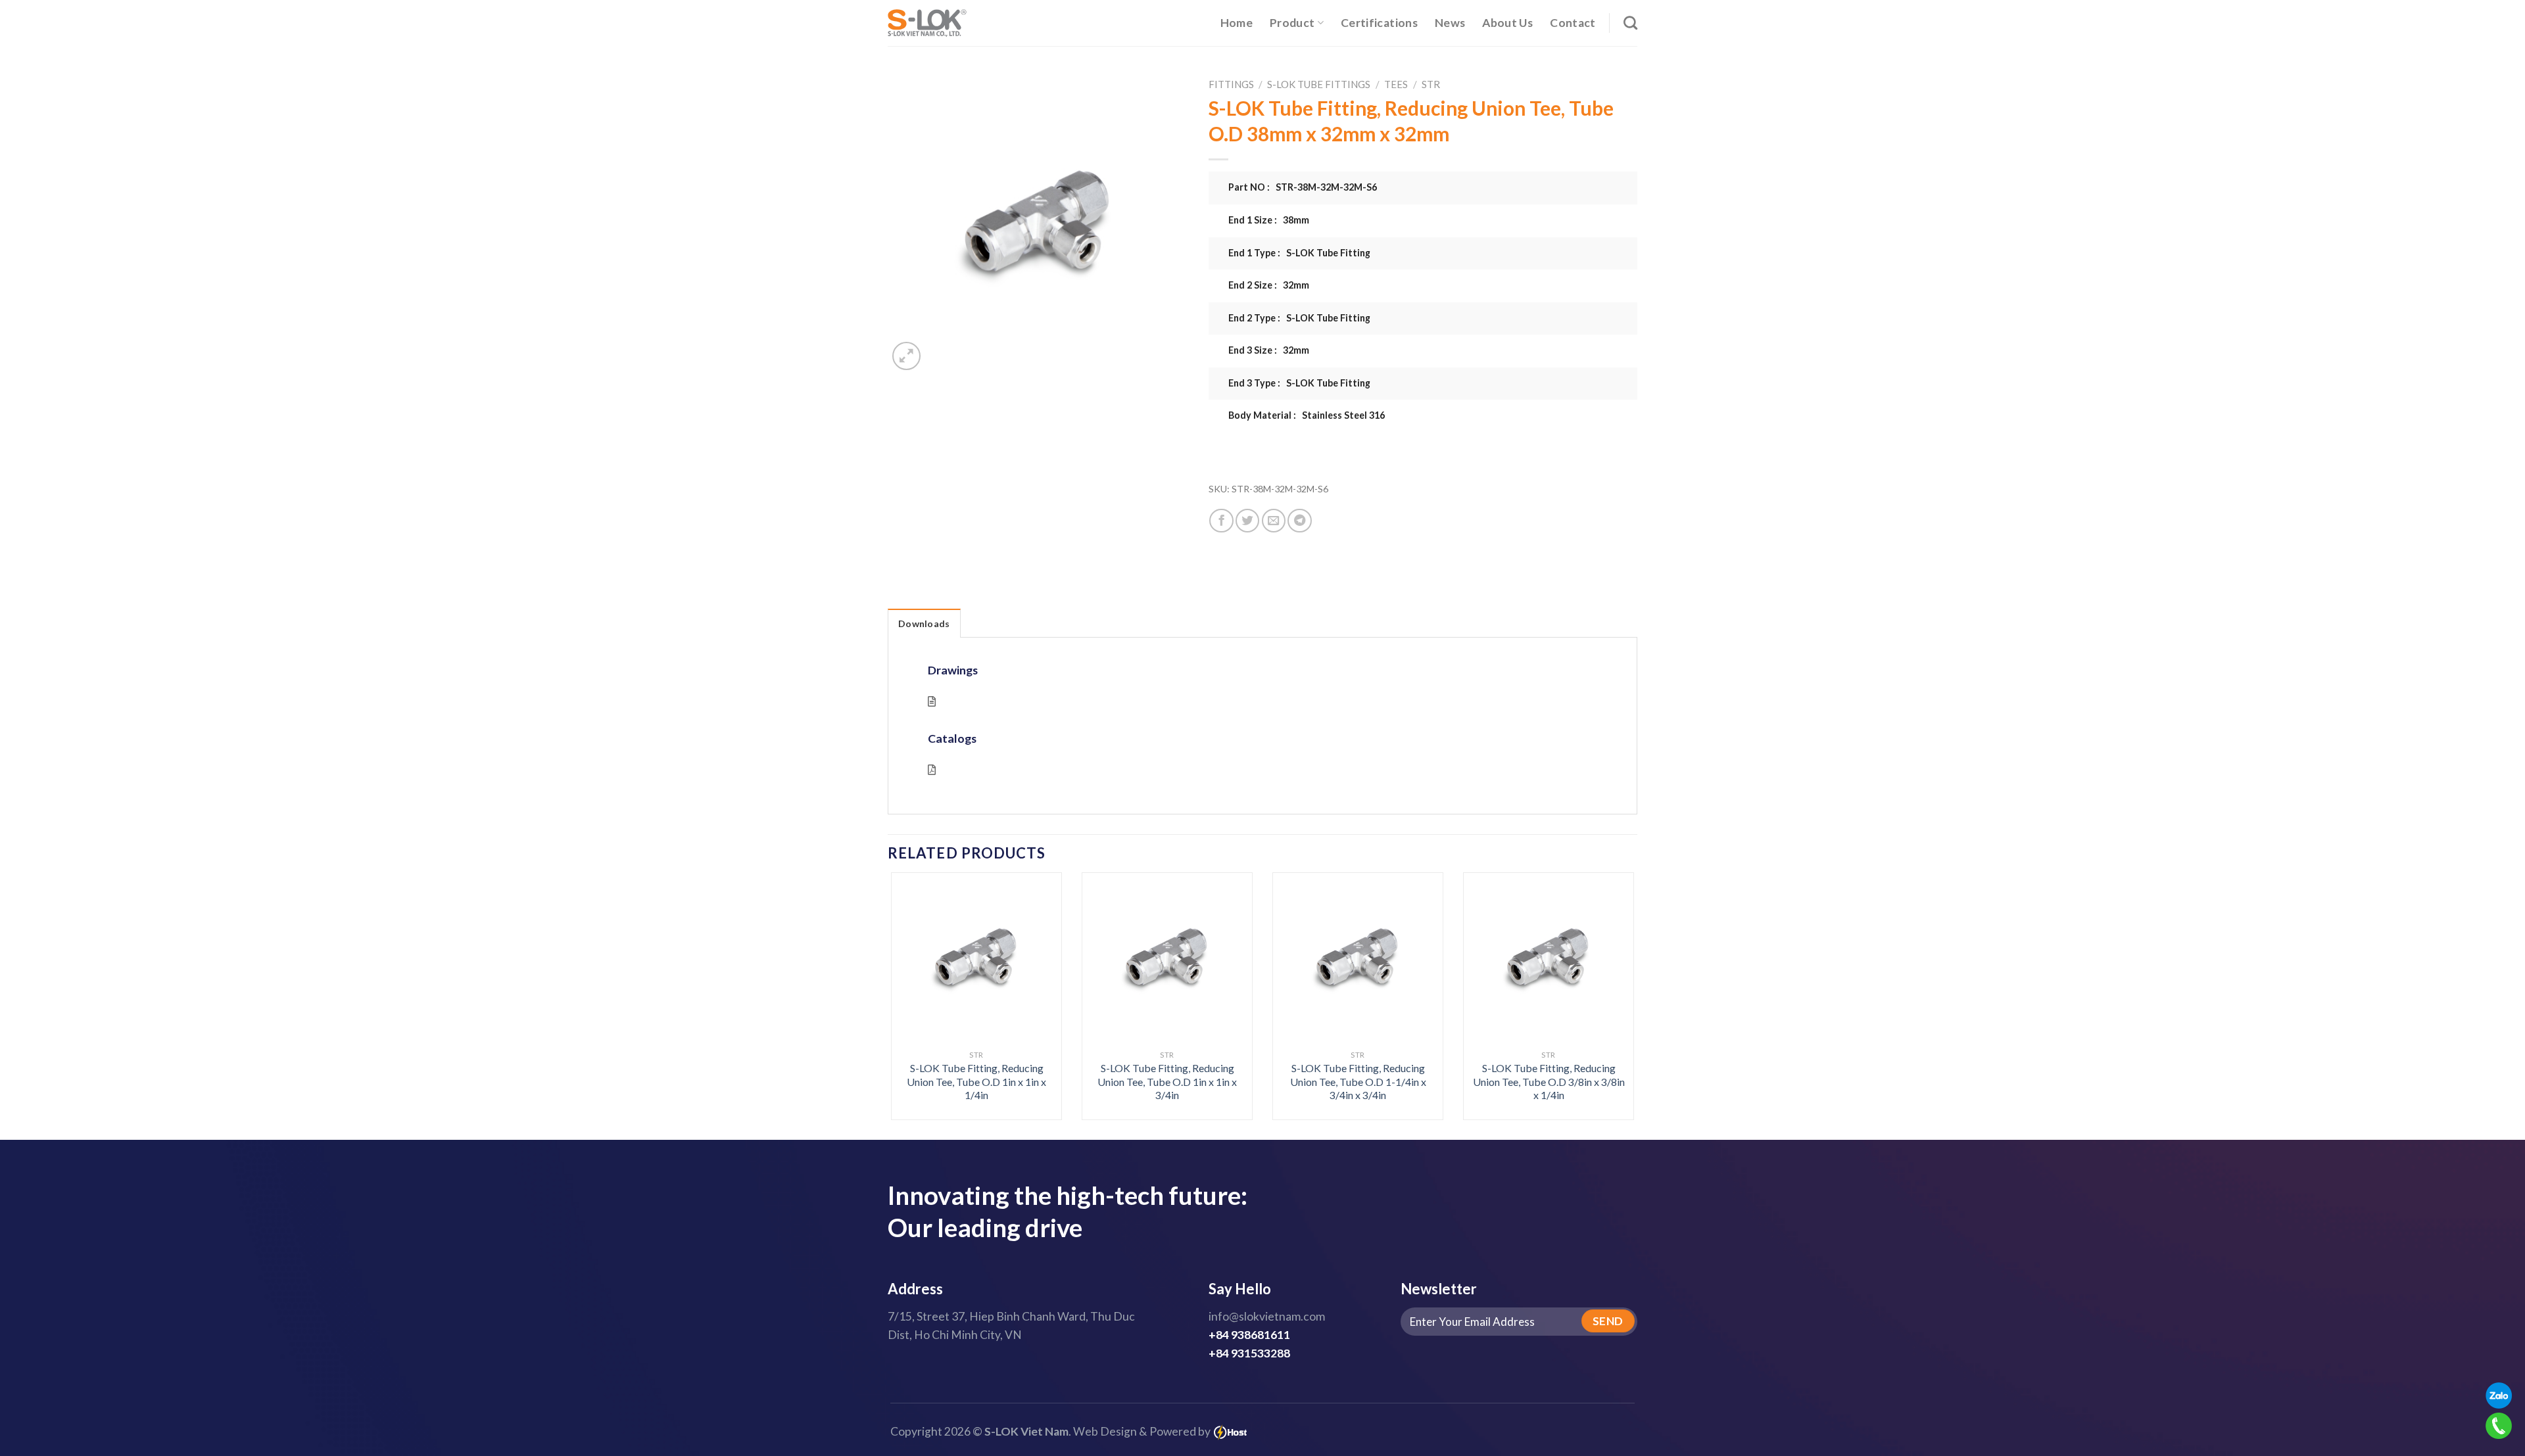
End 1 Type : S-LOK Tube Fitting (1299, 253)
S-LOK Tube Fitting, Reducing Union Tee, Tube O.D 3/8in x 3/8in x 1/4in (1549, 1081)
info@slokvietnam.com (1267, 1316)
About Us (1507, 23)
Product (1292, 23)
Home (1237, 23)
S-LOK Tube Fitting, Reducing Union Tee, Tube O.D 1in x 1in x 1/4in (976, 1081)
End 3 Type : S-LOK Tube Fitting (1299, 383)
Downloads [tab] (924, 623)
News (1450, 23)
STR (1431, 84)
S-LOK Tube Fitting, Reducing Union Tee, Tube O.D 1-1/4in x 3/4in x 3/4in (1358, 1081)
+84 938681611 (1249, 1335)
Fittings (1231, 84)
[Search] (1630, 23)
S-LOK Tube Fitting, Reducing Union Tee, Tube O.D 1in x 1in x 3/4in (1167, 1081)
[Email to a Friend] (1274, 521)
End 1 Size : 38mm (1269, 220)
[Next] (1612, 967)
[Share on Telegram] (1299, 521)
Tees (1396, 84)
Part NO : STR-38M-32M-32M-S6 (1303, 187)
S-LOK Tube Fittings (1319, 84)
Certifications (1379, 23)
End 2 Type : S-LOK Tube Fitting (1299, 318)
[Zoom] (906, 356)
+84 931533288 (1249, 1353)
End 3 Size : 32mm (1269, 350)
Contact (1573, 23)
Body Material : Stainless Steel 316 (1307, 415)
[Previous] (913, 967)
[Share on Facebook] (1221, 521)
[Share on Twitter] (1247, 521)
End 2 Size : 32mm (1269, 285)
